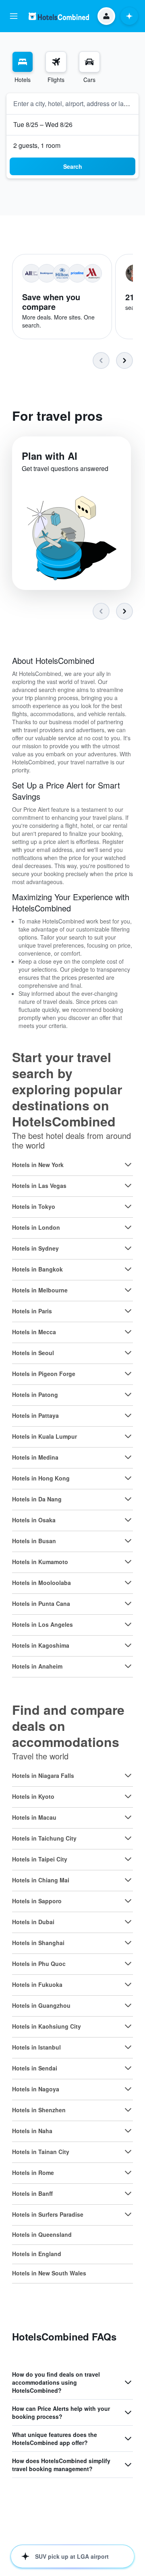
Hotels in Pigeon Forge (44, 1374)
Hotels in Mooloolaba (41, 1583)
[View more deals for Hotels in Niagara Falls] (128, 1775)
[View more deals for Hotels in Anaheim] (128, 1666)
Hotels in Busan (34, 1541)
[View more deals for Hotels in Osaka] (128, 1520)
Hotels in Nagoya (36, 2089)
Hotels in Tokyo (34, 1206)
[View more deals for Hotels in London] (128, 1227)
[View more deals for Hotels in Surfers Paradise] (128, 2214)
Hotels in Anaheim (37, 1666)
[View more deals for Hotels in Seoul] (128, 1353)
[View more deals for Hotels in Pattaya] (128, 1415)
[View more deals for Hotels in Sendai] (128, 2068)
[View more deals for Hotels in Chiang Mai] (128, 1880)
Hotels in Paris (32, 1311)
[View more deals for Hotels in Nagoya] (128, 2089)
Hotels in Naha (32, 2131)
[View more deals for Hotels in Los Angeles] (128, 1624)
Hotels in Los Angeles (42, 1624)
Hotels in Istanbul (36, 2047)
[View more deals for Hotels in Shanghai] (128, 1943)
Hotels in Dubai (33, 1922)
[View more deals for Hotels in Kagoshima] (128, 1645)
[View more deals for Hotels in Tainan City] (128, 2152)
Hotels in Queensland (42, 2234)
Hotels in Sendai (35, 2068)
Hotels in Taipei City (40, 1859)
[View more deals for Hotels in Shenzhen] (128, 2110)
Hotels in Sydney (35, 1248)
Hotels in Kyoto (33, 1796)
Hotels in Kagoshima (41, 1645)
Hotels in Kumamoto (40, 1562)
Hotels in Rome (33, 2173)
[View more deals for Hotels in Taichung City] (128, 1838)
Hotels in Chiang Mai (41, 1880)
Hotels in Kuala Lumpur (45, 1436)
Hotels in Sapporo (37, 1901)
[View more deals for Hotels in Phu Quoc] (128, 1964)
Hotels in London (36, 1227)
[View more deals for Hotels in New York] (128, 1165)
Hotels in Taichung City (44, 1838)
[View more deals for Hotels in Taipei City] (128, 1859)
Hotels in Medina (35, 1457)
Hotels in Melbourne (40, 1290)
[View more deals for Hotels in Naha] (128, 2131)
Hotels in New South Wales (49, 2273)
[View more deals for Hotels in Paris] (128, 1311)
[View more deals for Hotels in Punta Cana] (128, 1603)
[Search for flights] (56, 62)
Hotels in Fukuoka (37, 1984)
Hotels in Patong (35, 1394)
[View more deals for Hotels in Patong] (128, 1394)
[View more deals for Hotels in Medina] (128, 1457)
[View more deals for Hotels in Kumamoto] (128, 1562)
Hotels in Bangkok (37, 1269)
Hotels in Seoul (33, 1353)
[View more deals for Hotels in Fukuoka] (128, 1984)
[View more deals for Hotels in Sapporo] (128, 1901)
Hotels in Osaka (34, 1520)
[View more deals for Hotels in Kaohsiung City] (128, 2026)
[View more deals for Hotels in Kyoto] (128, 1796)
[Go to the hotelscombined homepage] (59, 16)
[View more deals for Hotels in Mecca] (128, 1332)
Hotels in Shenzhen (39, 2110)
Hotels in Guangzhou (41, 2005)
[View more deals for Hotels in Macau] (128, 1817)
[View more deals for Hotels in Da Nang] (128, 1499)
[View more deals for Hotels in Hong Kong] (128, 1478)
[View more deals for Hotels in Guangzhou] (128, 2005)
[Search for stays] (23, 62)
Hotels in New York (38, 1165)
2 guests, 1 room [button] (37, 145)
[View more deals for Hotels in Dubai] (128, 1922)
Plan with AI (50, 456)
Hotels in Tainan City (41, 2152)
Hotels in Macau (34, 1817)
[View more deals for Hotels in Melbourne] (128, 1290)
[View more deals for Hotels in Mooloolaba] (128, 1583)
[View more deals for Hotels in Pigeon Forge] (128, 1374)
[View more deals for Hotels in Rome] (128, 2173)
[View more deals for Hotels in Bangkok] (128, 1269)
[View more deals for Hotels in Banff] (128, 2193)
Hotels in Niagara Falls (43, 1775)
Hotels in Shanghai (38, 1943)
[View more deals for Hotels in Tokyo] (128, 1206)
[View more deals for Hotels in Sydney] (128, 1248)
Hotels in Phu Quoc (39, 1964)
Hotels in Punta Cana (41, 1603)
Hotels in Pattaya (35, 1415)
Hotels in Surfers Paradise (48, 2214)
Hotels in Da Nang (37, 1499)
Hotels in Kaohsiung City (47, 2026)
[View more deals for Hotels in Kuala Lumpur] (128, 1436)
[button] (14, 16)
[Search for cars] (89, 62)
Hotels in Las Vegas (39, 1186)
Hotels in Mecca (34, 1332)
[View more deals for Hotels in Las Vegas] (128, 1186)
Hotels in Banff (32, 2193)
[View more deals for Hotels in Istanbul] (128, 2047)
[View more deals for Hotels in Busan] (128, 1541)
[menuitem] (23, 68)
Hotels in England (37, 2254)
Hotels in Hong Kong (41, 1478)
